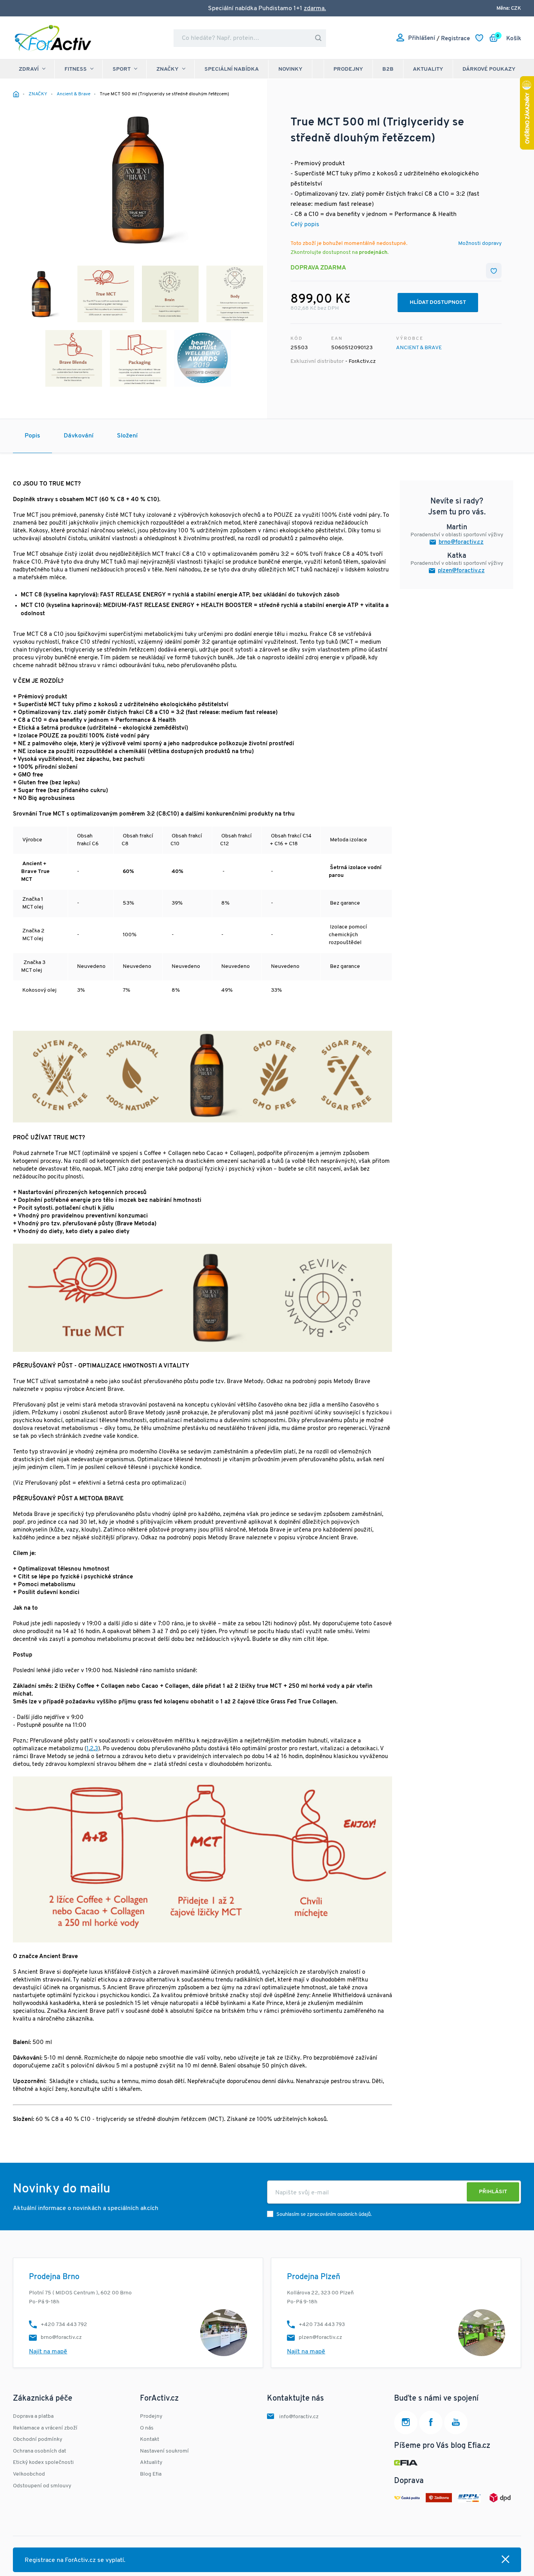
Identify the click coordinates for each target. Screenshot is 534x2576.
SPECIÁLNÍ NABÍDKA (232, 69)
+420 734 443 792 (64, 2325)
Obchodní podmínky (38, 2439)
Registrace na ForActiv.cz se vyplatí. (75, 2560)
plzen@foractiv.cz (461, 571)
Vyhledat (318, 38)
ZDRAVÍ (29, 69)
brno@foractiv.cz (461, 542)
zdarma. (315, 9)
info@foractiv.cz (299, 2417)
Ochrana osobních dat (39, 2451)
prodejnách (373, 253)
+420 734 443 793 (322, 2325)
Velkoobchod (29, 2474)
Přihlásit (493, 2192)
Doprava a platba (33, 2416)
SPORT (122, 69)
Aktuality (428, 69)
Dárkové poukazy (489, 69)
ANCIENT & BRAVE (419, 348)
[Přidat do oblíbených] (494, 271)
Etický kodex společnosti (43, 2463)
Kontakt (150, 2439)
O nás (147, 2428)
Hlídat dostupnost (438, 303)
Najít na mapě (48, 2352)
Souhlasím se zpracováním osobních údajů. (324, 2215)
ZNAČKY (168, 69)
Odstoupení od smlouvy (42, 2486)
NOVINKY (290, 69)
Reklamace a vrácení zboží (45, 2428)
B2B (388, 69)
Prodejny (348, 69)
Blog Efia (151, 2474)
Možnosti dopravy (480, 244)
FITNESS (76, 69)
